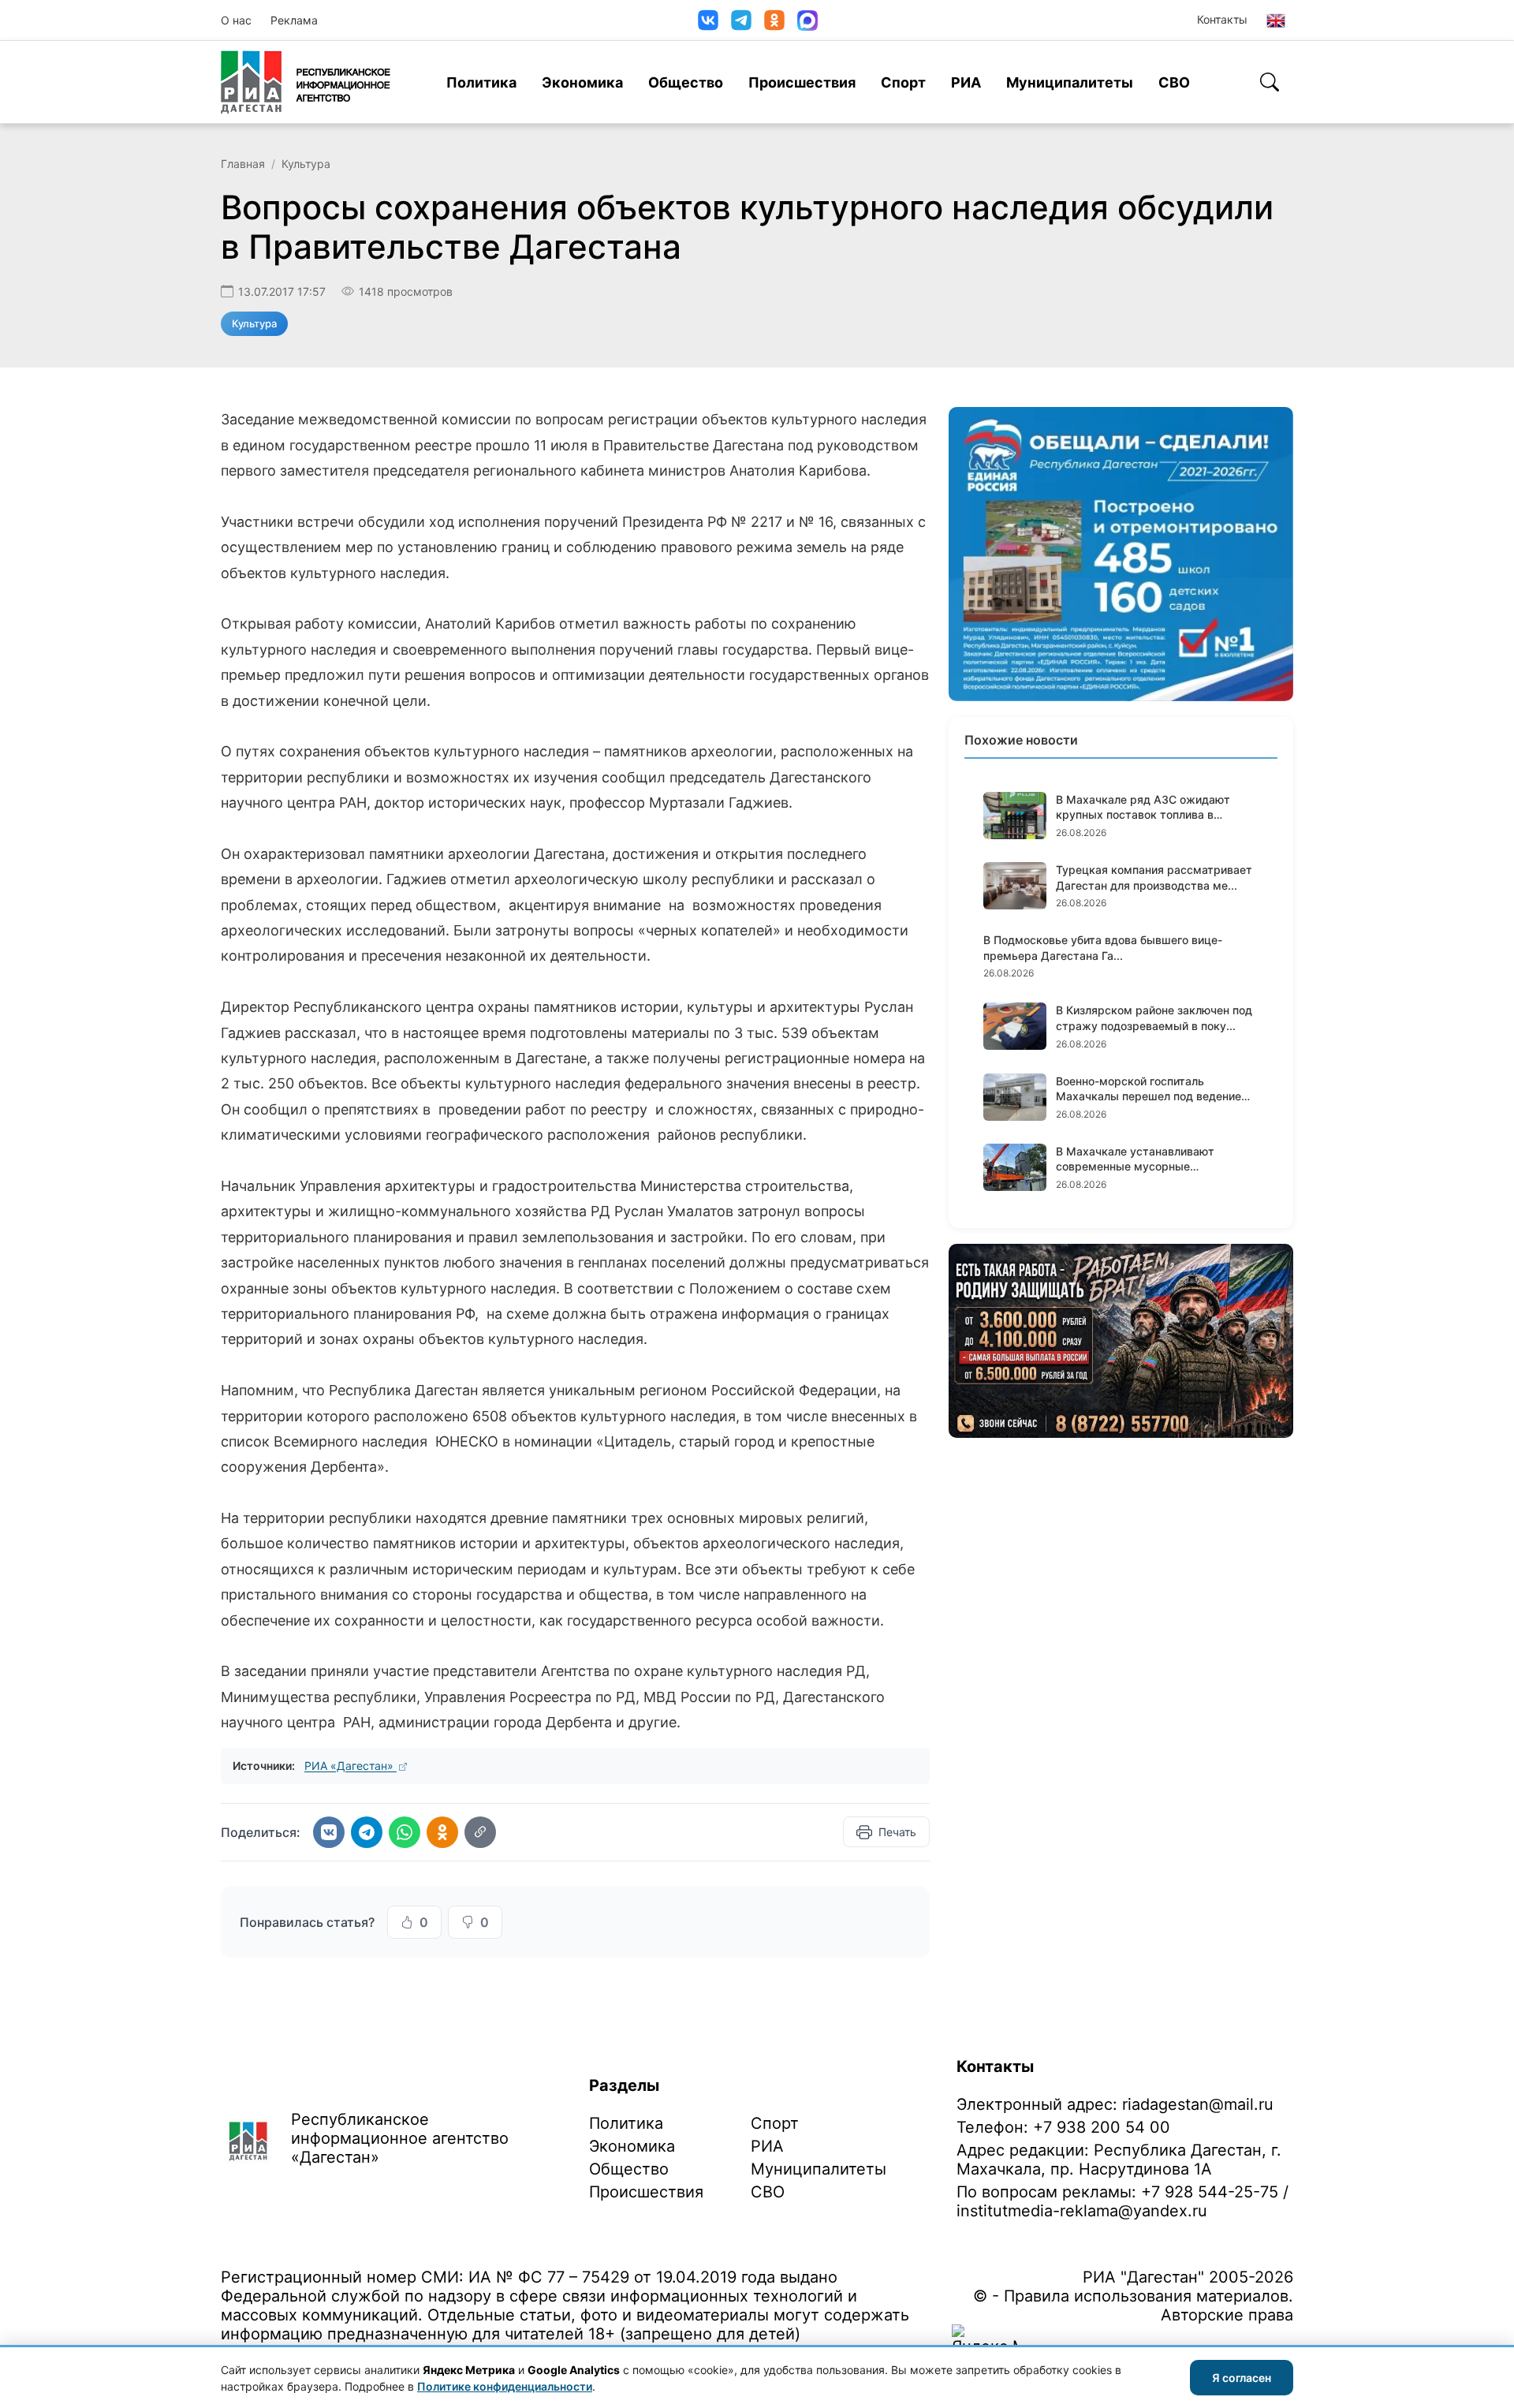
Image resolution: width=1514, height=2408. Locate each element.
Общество (686, 82)
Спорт (903, 82)
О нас (236, 20)
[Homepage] (306, 82)
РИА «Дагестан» (351, 1766)
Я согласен (1242, 2378)
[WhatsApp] (405, 1832)
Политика (481, 82)
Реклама (294, 20)
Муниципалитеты (1070, 82)
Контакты (1222, 19)
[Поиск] (1270, 82)
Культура (306, 164)
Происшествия (802, 82)
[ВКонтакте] (708, 20)
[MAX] (807, 21)
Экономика (582, 82)
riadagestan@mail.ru (1198, 2104)
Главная (243, 164)
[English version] (1276, 21)
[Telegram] (741, 20)
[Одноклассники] (774, 20)
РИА (966, 82)
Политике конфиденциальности (505, 2386)
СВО (1174, 82)
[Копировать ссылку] (480, 1832)
